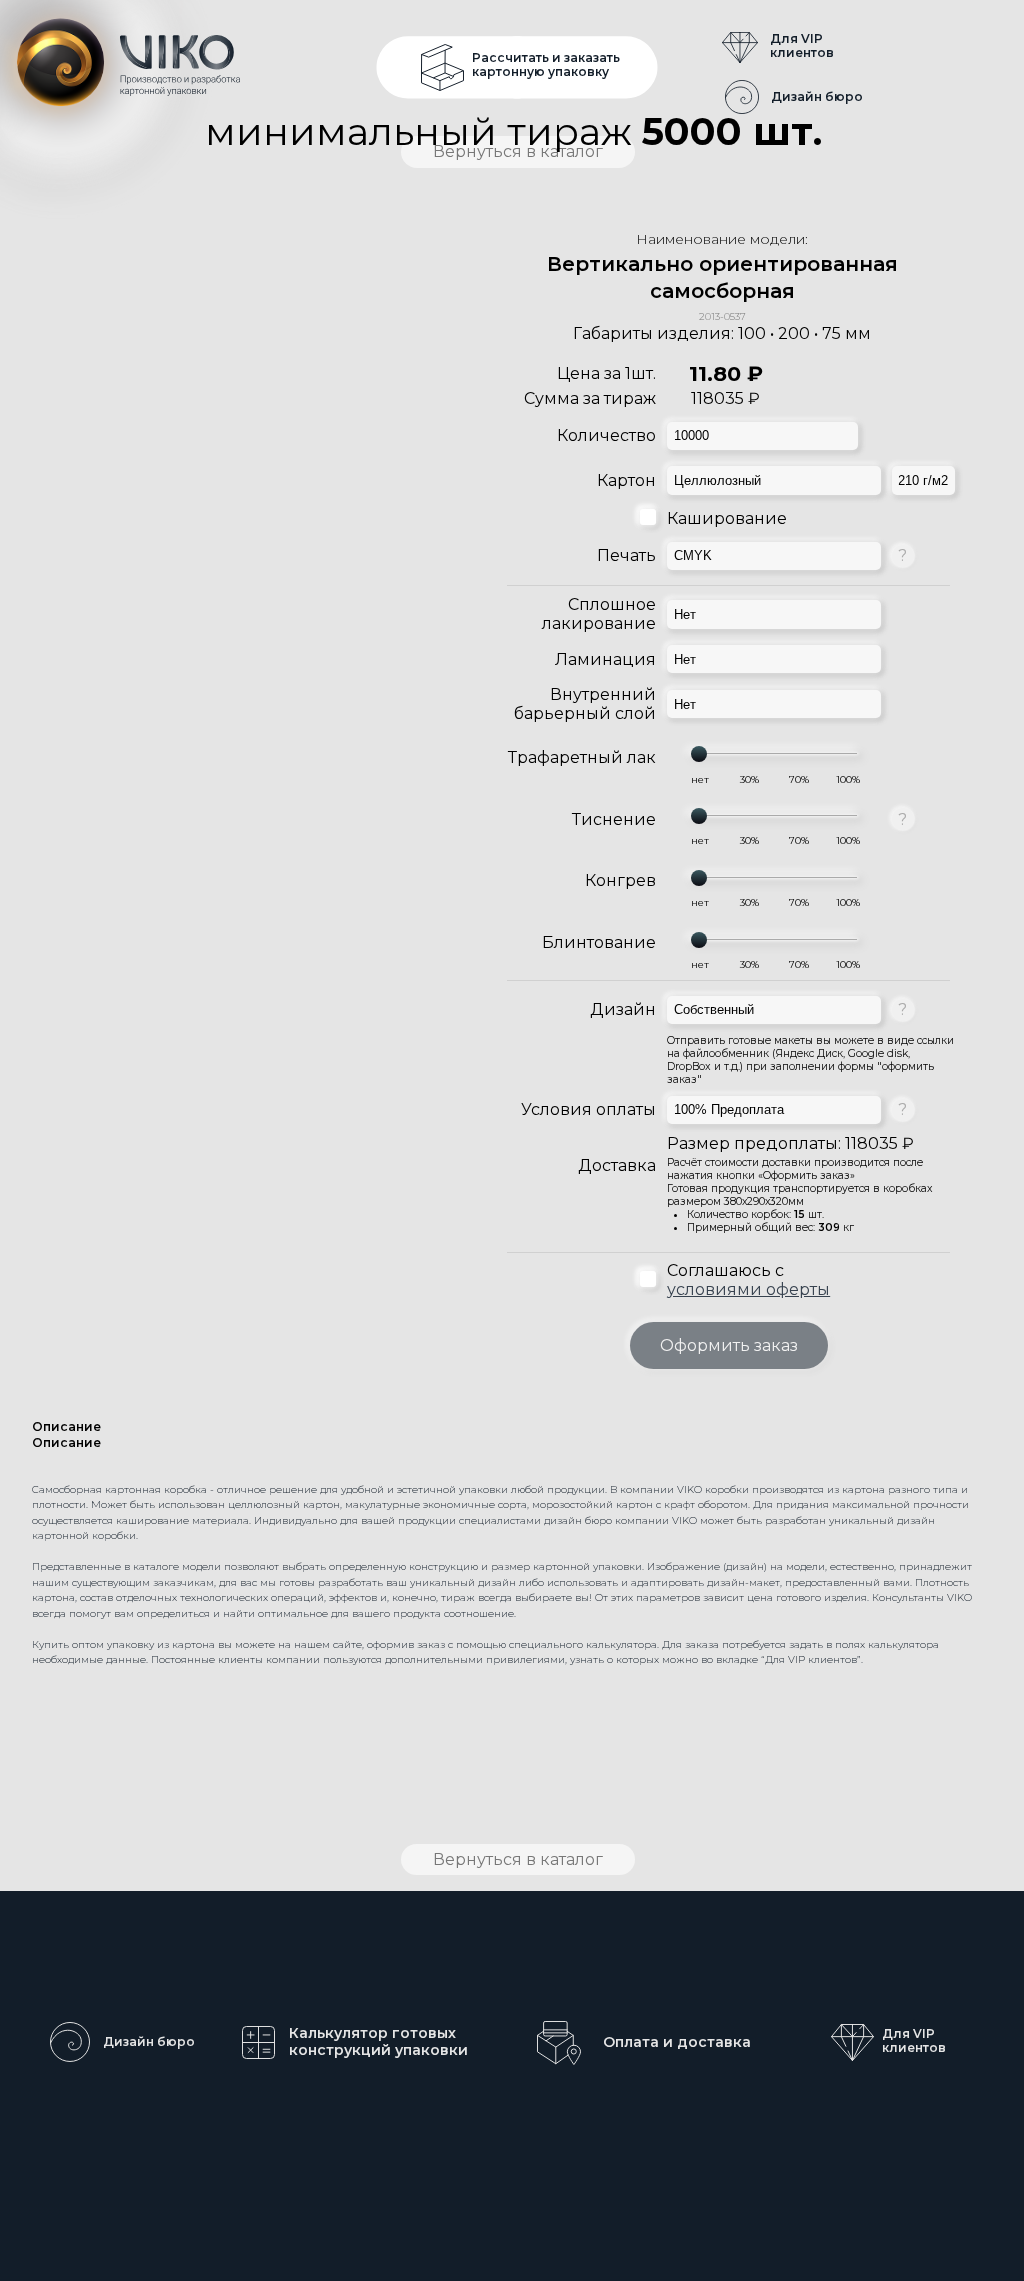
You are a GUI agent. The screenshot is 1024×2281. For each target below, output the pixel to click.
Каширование (727, 518)
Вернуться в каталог (518, 1859)
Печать (626, 555)
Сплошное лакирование (599, 614)
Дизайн (623, 1009)
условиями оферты (748, 1289)
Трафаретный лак (582, 757)
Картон (626, 480)
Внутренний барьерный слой (585, 704)
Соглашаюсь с (748, 1280)
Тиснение (614, 819)
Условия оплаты (588, 1109)
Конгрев (620, 880)
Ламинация (605, 659)
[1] (749, 780)
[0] (699, 780)
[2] (798, 780)
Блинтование (599, 942)
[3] (847, 780)
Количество (606, 435)
